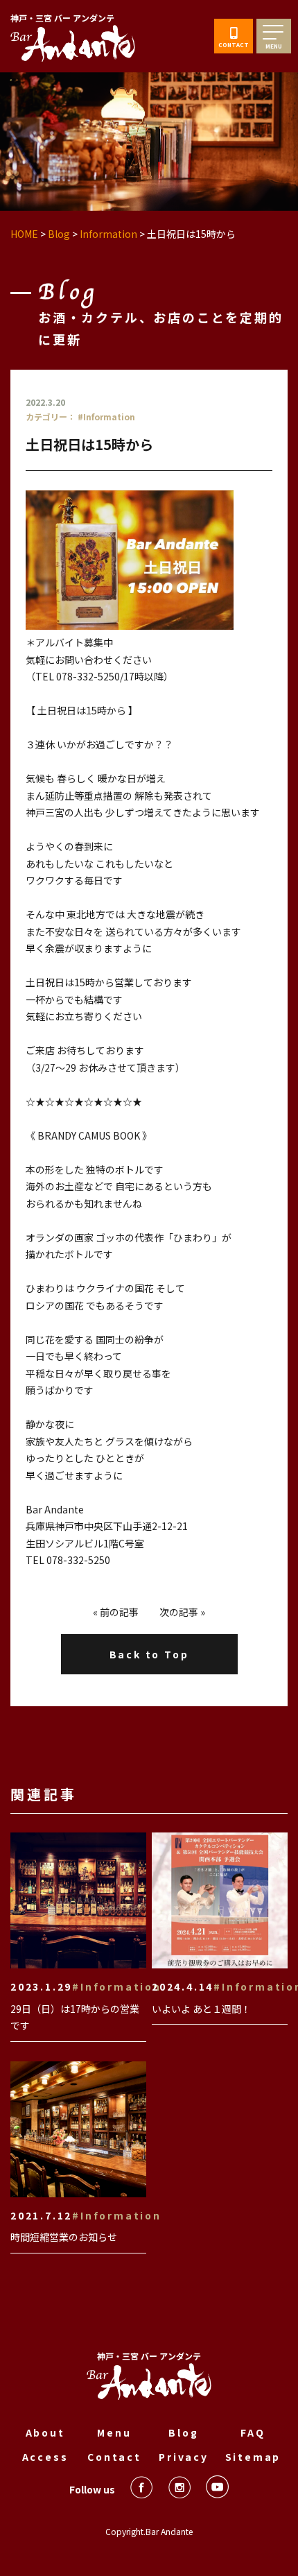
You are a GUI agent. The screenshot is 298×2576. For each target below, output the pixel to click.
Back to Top (149, 1654)
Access (45, 2457)
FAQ (253, 2432)
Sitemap (253, 2457)
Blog (183, 2432)
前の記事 (119, 1612)
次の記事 (179, 1612)
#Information (106, 417)
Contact (114, 2457)
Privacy (184, 2457)
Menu (114, 2432)
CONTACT (234, 45)
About (45, 2432)
